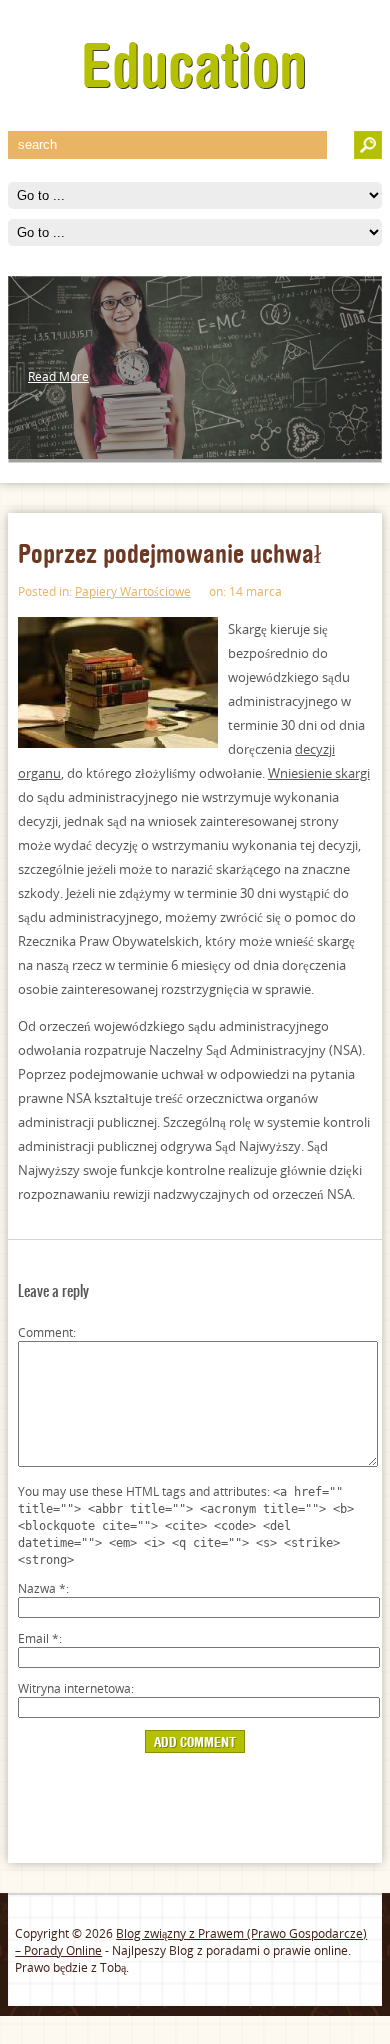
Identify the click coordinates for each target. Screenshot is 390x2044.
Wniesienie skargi (319, 773)
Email (38, 1638)
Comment (45, 1332)
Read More (58, 376)
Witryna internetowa (74, 1688)
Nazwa (42, 1588)
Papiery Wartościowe (133, 591)
